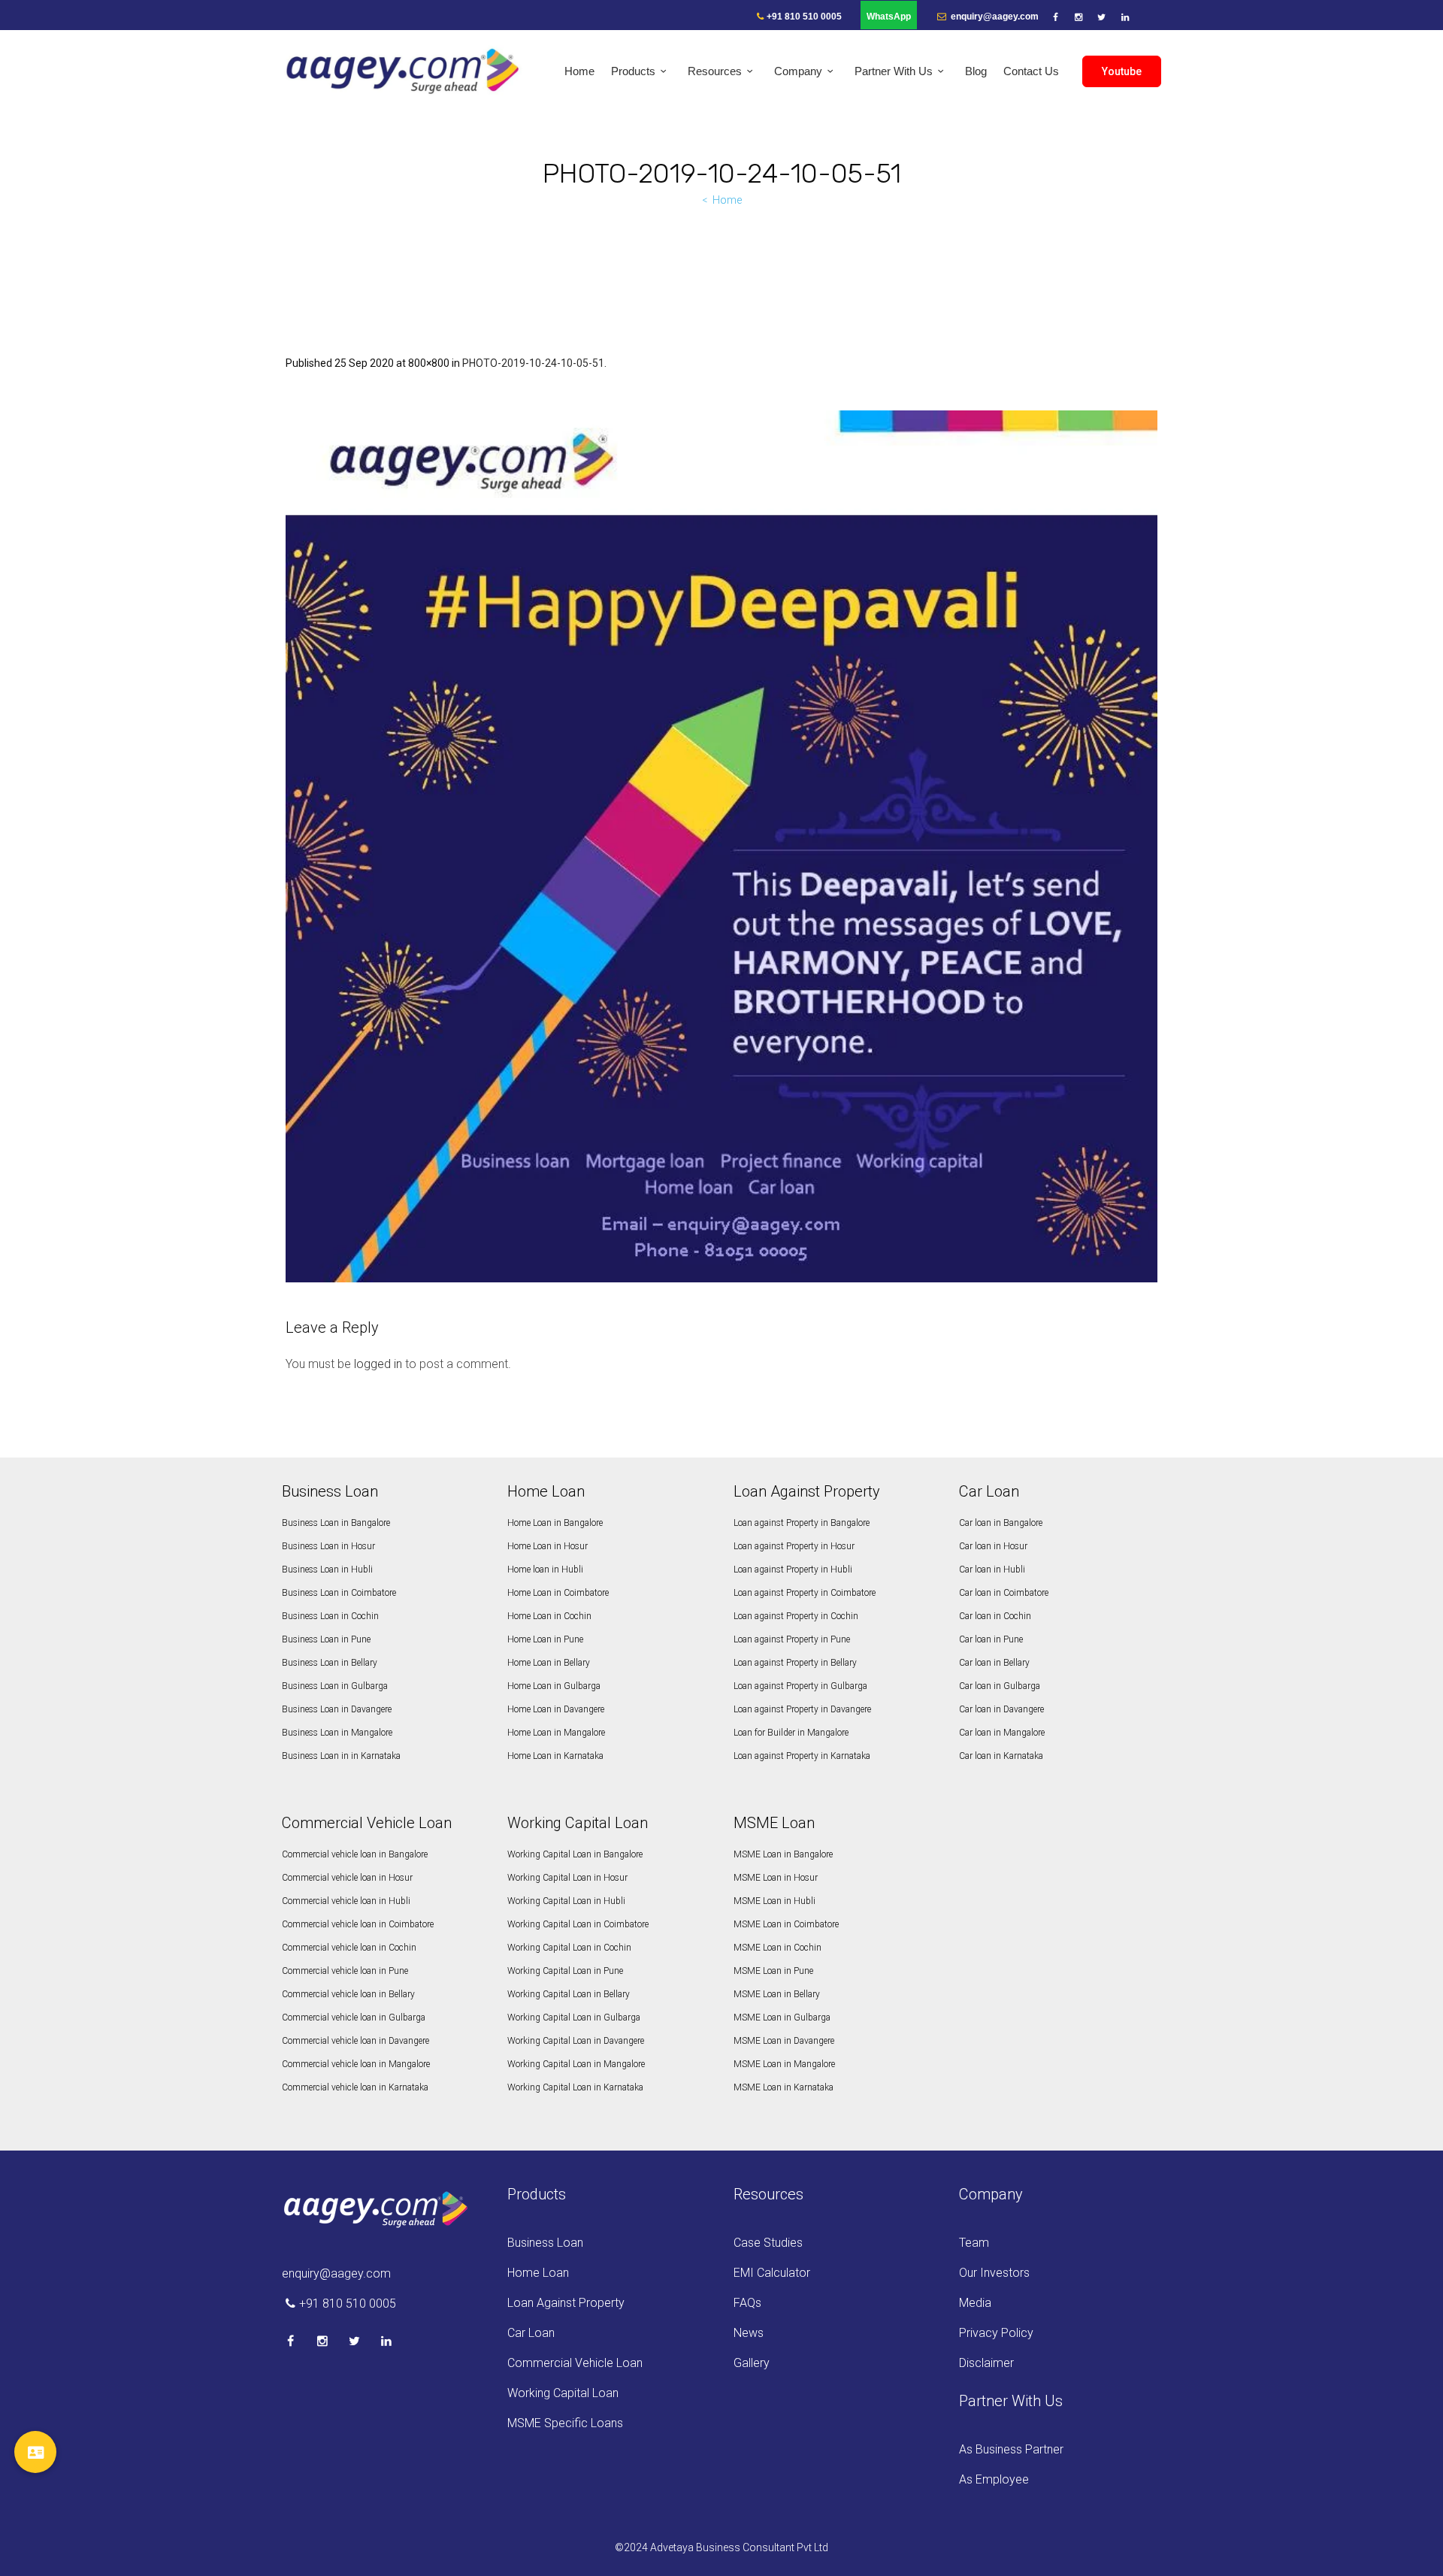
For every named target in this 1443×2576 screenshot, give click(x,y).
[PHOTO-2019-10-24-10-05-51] (721, 846)
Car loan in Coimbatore (1004, 1593)
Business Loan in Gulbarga (335, 1686)
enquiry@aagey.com (994, 17)
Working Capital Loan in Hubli (566, 1901)
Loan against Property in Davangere (802, 1709)
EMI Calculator (772, 2273)
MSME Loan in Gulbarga (782, 2018)
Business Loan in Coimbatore (339, 1593)
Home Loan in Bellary (549, 1663)
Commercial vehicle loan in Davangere (355, 2041)
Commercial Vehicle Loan (575, 2363)
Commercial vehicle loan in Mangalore (356, 2064)
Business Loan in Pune (326, 1639)
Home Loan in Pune (545, 1639)
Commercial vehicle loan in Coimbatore (358, 1924)
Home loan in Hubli (545, 1570)
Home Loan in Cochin (549, 1616)
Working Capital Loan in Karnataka (575, 2087)
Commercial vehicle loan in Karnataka (355, 2087)
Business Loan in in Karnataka (341, 1756)
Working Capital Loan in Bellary (569, 1994)
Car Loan (531, 2333)
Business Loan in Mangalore (337, 1733)
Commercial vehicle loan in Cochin (349, 1948)
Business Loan (545, 2243)
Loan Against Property (566, 2303)
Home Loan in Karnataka (555, 1756)
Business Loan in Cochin (330, 1616)
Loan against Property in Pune (792, 1639)
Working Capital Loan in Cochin (569, 1948)
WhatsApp (889, 17)
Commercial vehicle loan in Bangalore (355, 1854)
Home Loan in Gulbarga (554, 1686)
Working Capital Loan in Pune (565, 1971)
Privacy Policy (996, 2333)
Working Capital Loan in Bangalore (575, 1854)
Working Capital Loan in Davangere (576, 2041)
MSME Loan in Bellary (777, 1994)
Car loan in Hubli (992, 1570)
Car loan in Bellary (994, 1663)
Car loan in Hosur (993, 1546)
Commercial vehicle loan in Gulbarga (354, 2018)
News (749, 2333)
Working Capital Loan (563, 2393)
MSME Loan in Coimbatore (786, 1924)
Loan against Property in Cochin (796, 1616)
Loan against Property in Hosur (794, 1546)
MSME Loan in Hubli (774, 1901)
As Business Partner (1011, 2449)
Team (974, 2243)
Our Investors (994, 2273)
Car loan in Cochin (995, 1616)
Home (727, 200)
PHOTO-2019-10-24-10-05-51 (533, 363)
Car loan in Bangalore (1001, 1523)
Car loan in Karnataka (1001, 1756)
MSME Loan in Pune (773, 1971)
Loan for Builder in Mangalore (791, 1733)
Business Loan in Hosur (328, 1546)
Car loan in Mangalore (1002, 1733)
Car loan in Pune (991, 1639)
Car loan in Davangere (1001, 1709)
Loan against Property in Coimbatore (805, 1593)
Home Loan (538, 2273)
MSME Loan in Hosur (776, 1878)
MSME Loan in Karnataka (784, 2087)
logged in (378, 1364)
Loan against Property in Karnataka (802, 1756)
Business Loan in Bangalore (336, 1523)
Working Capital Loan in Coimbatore (578, 1924)
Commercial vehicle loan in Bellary (348, 1994)
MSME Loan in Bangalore (783, 1854)
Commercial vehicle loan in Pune (345, 1971)
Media (975, 2303)
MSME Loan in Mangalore (784, 2064)
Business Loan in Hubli (327, 1570)
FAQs (747, 2303)
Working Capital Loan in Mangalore (576, 2064)
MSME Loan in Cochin (777, 1948)
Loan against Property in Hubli (793, 1570)
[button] (35, 2452)
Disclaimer (986, 2363)
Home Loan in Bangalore (555, 1523)
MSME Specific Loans (565, 2423)
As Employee (994, 2479)
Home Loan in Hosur (548, 1546)
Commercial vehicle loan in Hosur (347, 1878)
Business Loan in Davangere (337, 1709)
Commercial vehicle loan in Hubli (346, 1901)
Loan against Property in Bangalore (802, 1523)
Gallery (752, 2363)
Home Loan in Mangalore (556, 1733)
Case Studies (768, 2243)
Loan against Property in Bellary (795, 1663)
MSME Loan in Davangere (784, 2041)
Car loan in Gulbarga (1000, 1686)
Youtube (1122, 71)
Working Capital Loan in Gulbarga (574, 2018)
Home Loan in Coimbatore (558, 1593)
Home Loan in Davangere (556, 1709)
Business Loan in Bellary (330, 1663)
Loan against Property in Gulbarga (800, 1686)
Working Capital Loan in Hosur (567, 1878)
